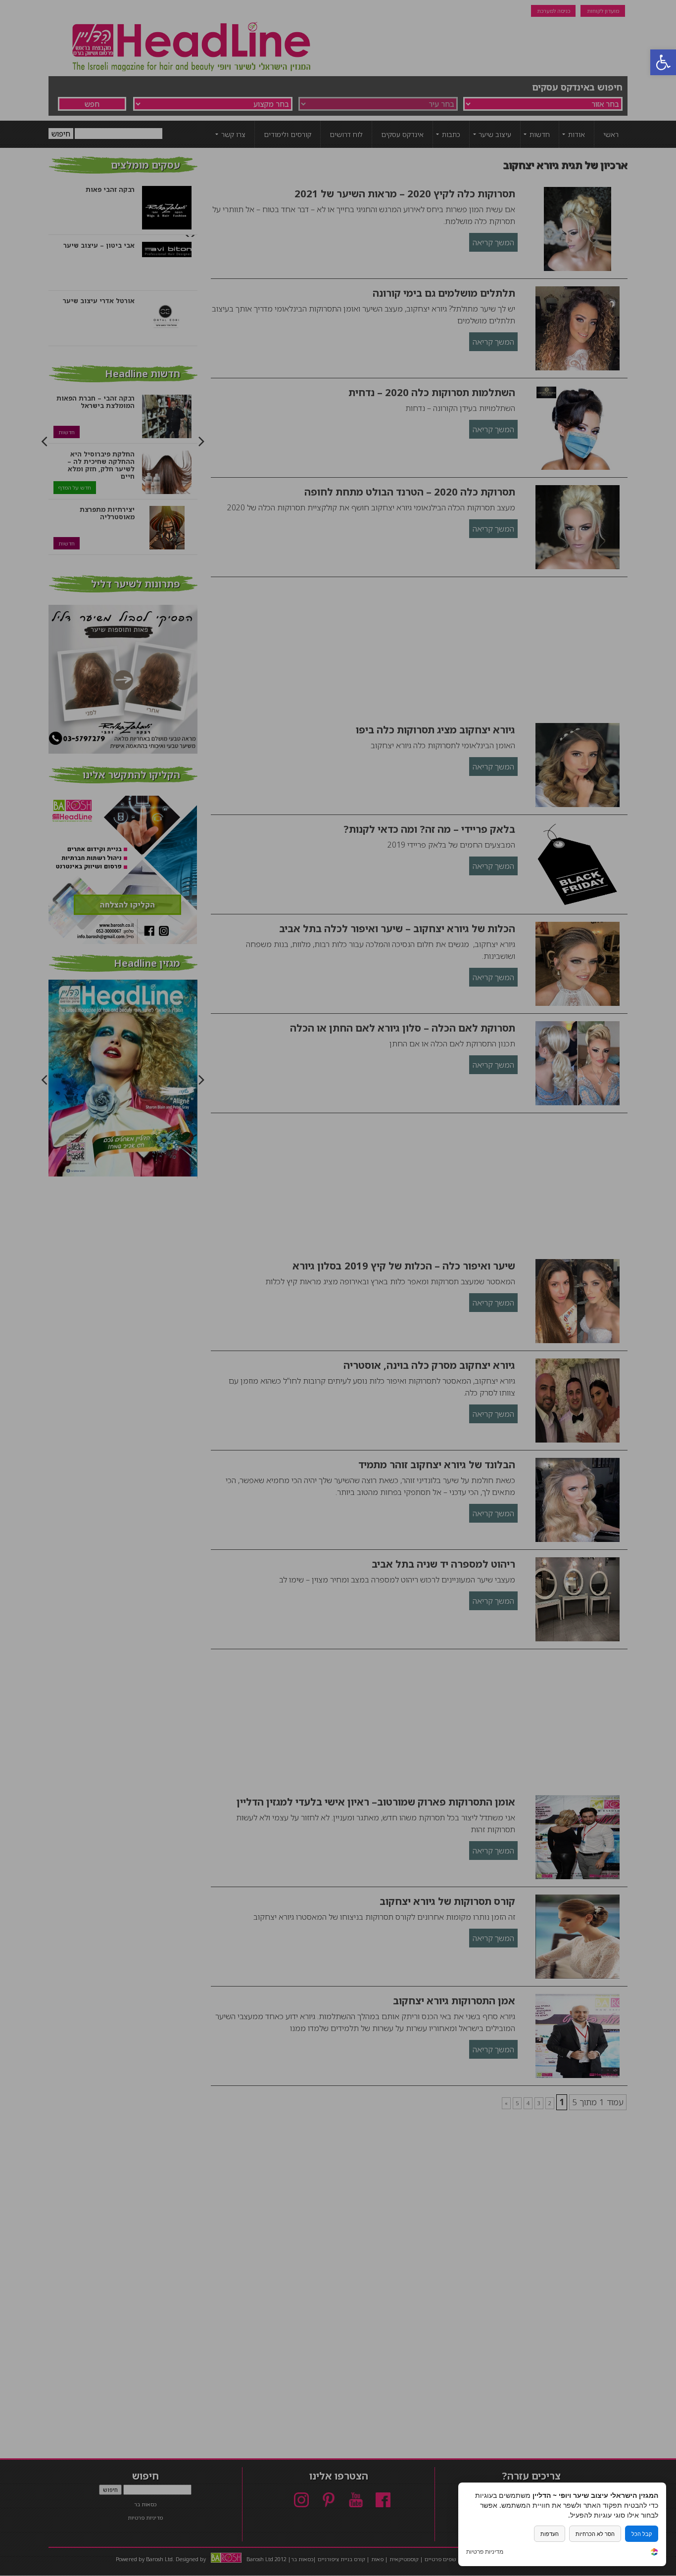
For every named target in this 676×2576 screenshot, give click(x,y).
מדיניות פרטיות (485, 2552)
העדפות (550, 2534)
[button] (663, 62)
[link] (654, 2553)
